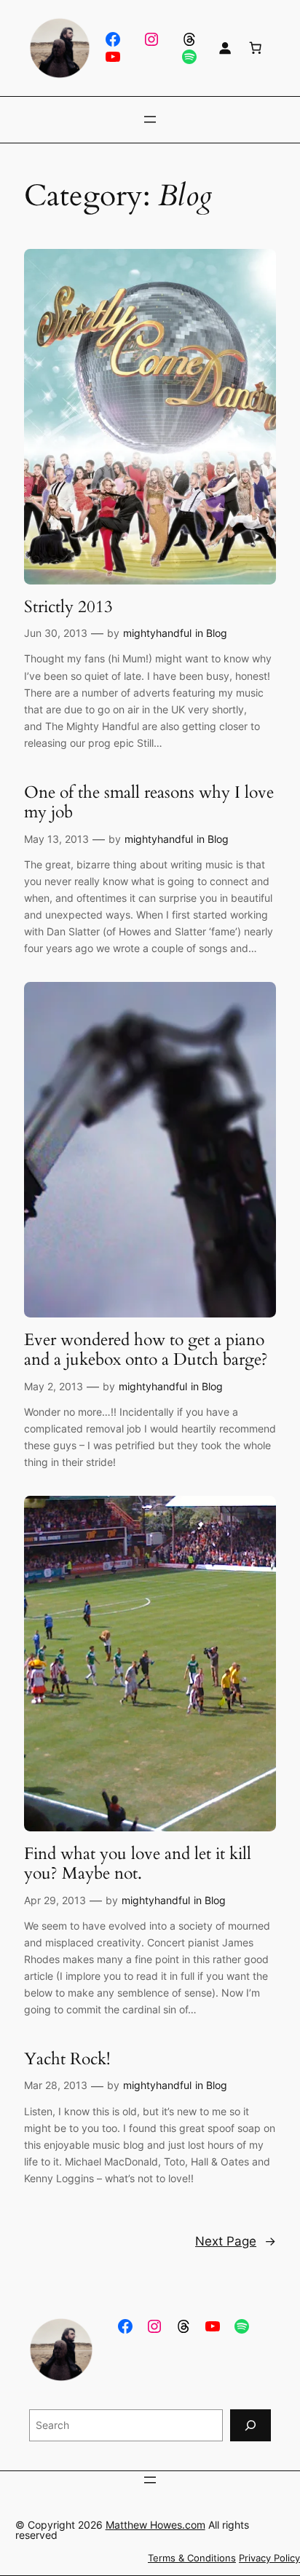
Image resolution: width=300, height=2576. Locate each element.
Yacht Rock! (67, 2059)
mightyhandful (157, 633)
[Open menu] (150, 119)
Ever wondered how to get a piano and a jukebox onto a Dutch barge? (146, 1350)
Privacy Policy (269, 2558)
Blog (217, 633)
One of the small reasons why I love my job (149, 802)
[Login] (225, 48)
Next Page (236, 2241)
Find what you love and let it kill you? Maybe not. (138, 1864)
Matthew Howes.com (155, 2525)
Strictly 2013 (68, 607)
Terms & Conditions (192, 2558)
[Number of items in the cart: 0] (256, 48)
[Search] (250, 2425)
